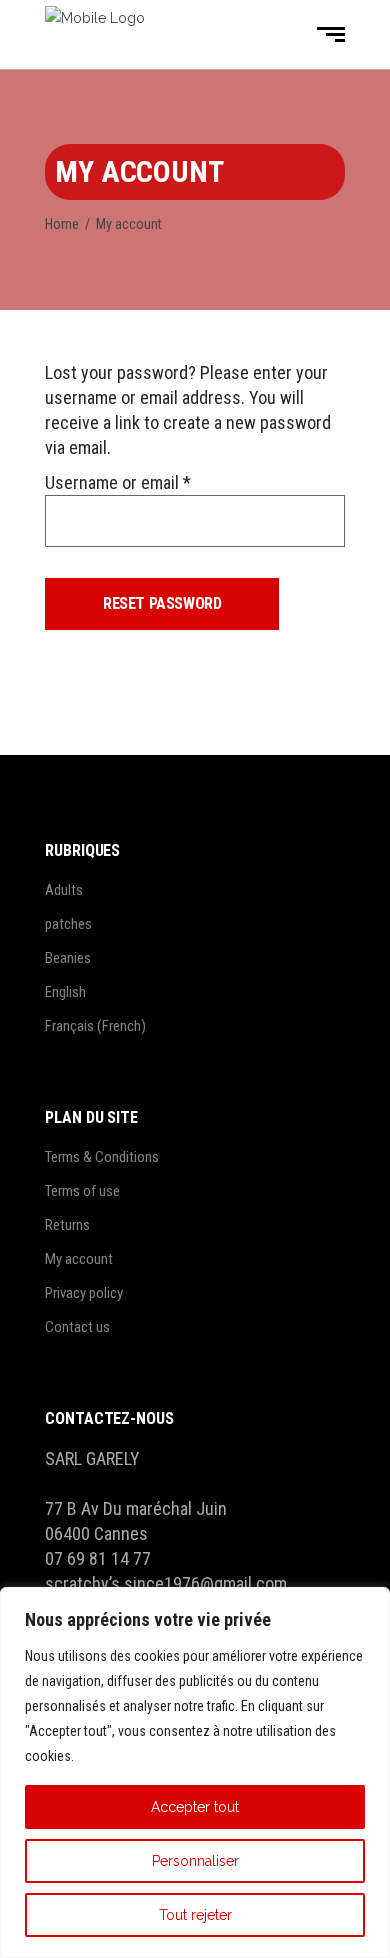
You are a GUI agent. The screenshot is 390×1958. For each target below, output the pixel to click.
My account (79, 1259)
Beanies (68, 958)
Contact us (77, 1327)
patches (68, 924)
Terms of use (82, 1191)
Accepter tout (195, 1807)
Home (62, 224)
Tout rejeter (195, 1915)
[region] (195, 1772)
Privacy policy (84, 1293)
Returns (67, 1225)
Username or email (118, 482)
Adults (64, 890)
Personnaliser (195, 1861)
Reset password (162, 603)
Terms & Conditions (102, 1157)
